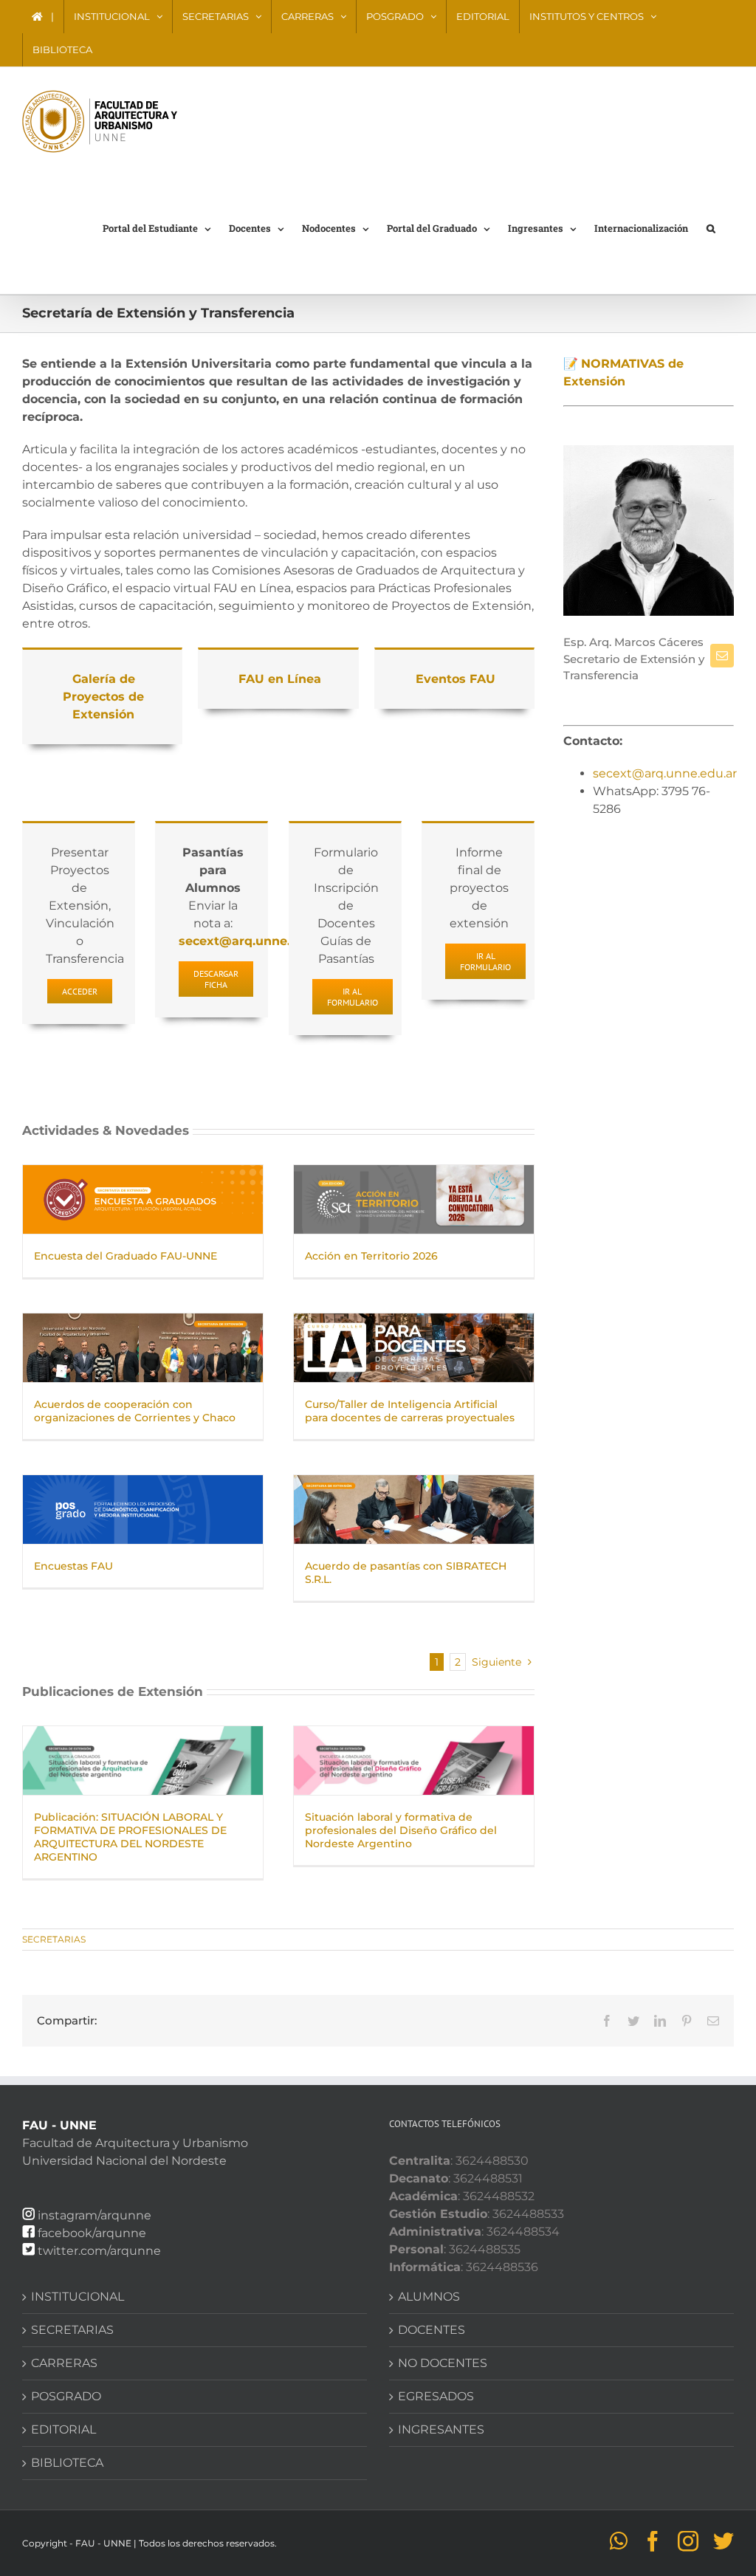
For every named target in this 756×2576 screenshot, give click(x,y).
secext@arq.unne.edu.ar (665, 773)
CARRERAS (64, 2363)
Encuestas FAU (73, 1566)
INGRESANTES (441, 2429)
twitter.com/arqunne (99, 2251)
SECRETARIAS (54, 1939)
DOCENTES (432, 2330)
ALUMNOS (429, 2297)
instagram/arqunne (94, 2215)
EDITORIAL (63, 2429)
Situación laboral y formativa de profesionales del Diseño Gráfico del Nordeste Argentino (401, 1830)
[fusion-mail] (722, 656)
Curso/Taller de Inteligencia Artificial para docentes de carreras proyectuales (410, 1411)
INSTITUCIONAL (78, 2297)
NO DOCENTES (443, 2363)
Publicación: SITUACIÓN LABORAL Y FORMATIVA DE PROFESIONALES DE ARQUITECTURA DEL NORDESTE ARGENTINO (130, 1837)
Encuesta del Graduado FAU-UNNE (126, 1256)
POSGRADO (66, 2396)
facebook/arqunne (92, 2233)
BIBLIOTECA (67, 2463)
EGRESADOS (436, 2396)
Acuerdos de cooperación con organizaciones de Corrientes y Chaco (135, 1411)
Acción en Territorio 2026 (371, 1256)
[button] (711, 227)
